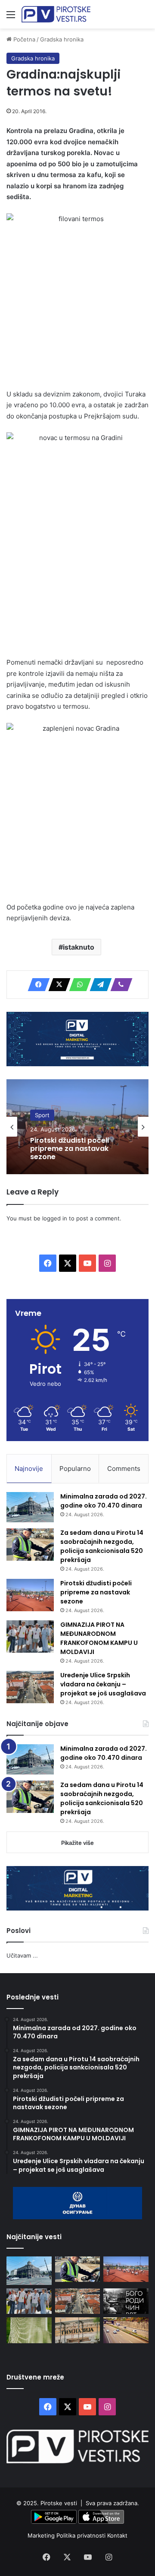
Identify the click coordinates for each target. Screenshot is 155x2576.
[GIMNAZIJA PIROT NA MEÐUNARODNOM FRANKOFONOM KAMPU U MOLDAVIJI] (30, 1637)
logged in (55, 1218)
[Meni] (11, 17)
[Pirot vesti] (56, 14)
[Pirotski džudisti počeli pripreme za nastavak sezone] (30, 1595)
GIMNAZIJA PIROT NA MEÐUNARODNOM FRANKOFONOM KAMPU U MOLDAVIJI (99, 1638)
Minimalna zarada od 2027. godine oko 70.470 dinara (104, 1501)
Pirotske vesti (59, 2503)
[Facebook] (36, 985)
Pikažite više (77, 1843)
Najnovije (29, 1469)
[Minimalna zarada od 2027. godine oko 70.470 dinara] (30, 1507)
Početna (23, 39)
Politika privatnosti (82, 2535)
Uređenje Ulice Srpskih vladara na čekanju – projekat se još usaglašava (103, 1684)
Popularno (75, 1469)
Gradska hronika (62, 39)
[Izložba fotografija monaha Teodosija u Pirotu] (126, 2301)
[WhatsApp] (77, 985)
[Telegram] (98, 985)
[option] (77, 1127)
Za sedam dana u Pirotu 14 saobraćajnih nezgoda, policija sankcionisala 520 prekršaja (102, 1546)
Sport (42, 1115)
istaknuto (79, 947)
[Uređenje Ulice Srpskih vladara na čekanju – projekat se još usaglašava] (30, 1687)
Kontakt (117, 2535)
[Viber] (119, 985)
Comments (124, 1469)
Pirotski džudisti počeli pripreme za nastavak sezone (70, 1149)
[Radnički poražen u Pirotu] (29, 2330)
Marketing (42, 2535)
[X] (57, 985)
